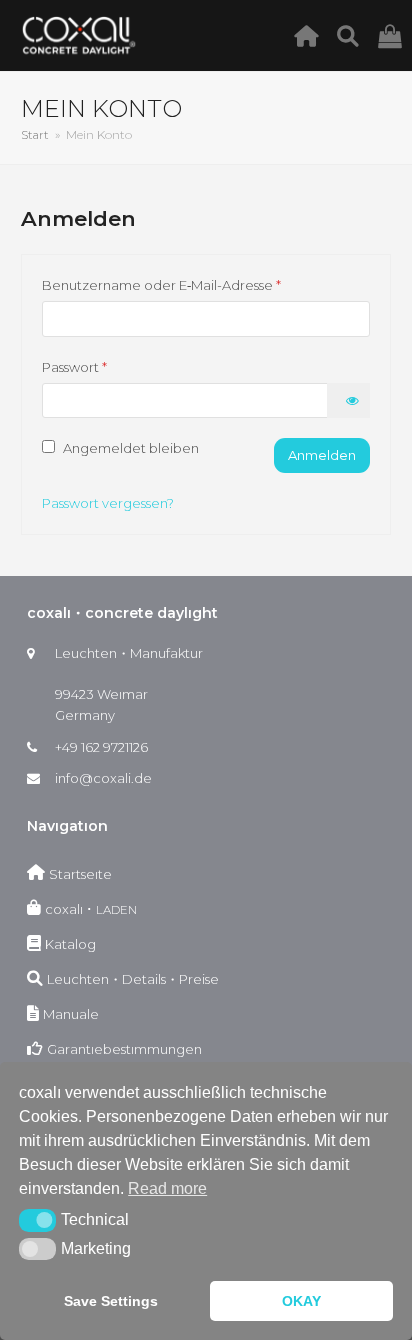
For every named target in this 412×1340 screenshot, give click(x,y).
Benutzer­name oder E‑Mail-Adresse (191, 286)
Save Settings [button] (111, 1301)
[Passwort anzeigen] (348, 400)
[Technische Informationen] (353, 35)
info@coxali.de (103, 778)
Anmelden (322, 455)
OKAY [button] (301, 1301)
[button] (37, 1220)
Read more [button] (167, 1188)
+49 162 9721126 (101, 747)
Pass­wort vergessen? (108, 503)
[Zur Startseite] (311, 35)
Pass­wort (104, 368)
